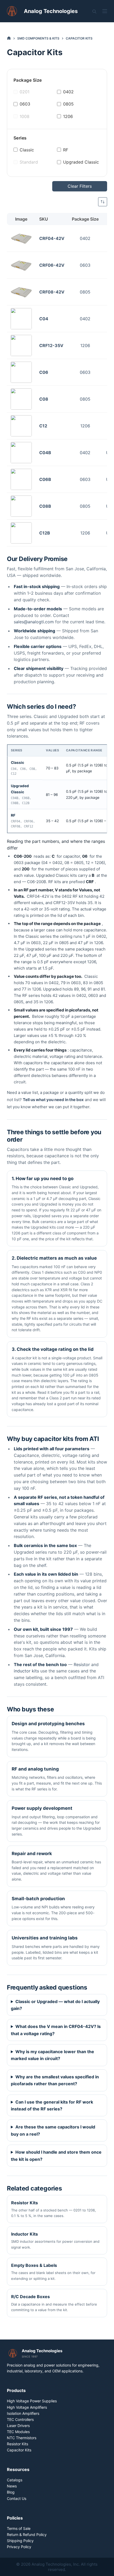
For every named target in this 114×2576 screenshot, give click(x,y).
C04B (45, 453)
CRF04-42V (52, 238)
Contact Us (17, 2498)
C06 (44, 372)
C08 (44, 399)
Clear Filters (80, 186)
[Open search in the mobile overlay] (94, 11)
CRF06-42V (52, 265)
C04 (44, 319)
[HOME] (9, 38)
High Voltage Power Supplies (32, 2401)
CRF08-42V (52, 292)
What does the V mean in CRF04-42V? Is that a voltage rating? (56, 2030)
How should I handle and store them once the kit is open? (56, 2156)
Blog (11, 2492)
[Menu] (105, 11)
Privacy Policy (19, 2547)
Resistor (82, 1664)
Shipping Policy (20, 2541)
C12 (43, 426)
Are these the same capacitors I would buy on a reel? (53, 2130)
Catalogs (15, 2480)
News (12, 2486)
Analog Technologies (51, 11)
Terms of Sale (19, 2528)
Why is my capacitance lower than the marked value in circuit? (52, 2055)
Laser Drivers (18, 2426)
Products (16, 2390)
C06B (45, 479)
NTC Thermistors (22, 2438)
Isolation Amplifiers (23, 2413)
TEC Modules (18, 2432)
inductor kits (26, 1671)
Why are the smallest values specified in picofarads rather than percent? (55, 2080)
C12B (45, 533)
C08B (45, 506)
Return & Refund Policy (27, 2535)
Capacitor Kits (19, 2450)
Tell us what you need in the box (53, 1100)
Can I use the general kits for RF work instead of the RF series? (52, 2105)
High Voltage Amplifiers (27, 2407)
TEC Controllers (20, 2419)
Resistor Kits (17, 2444)
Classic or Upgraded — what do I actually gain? (55, 2005)
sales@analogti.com (34, 622)
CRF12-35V (51, 345)
